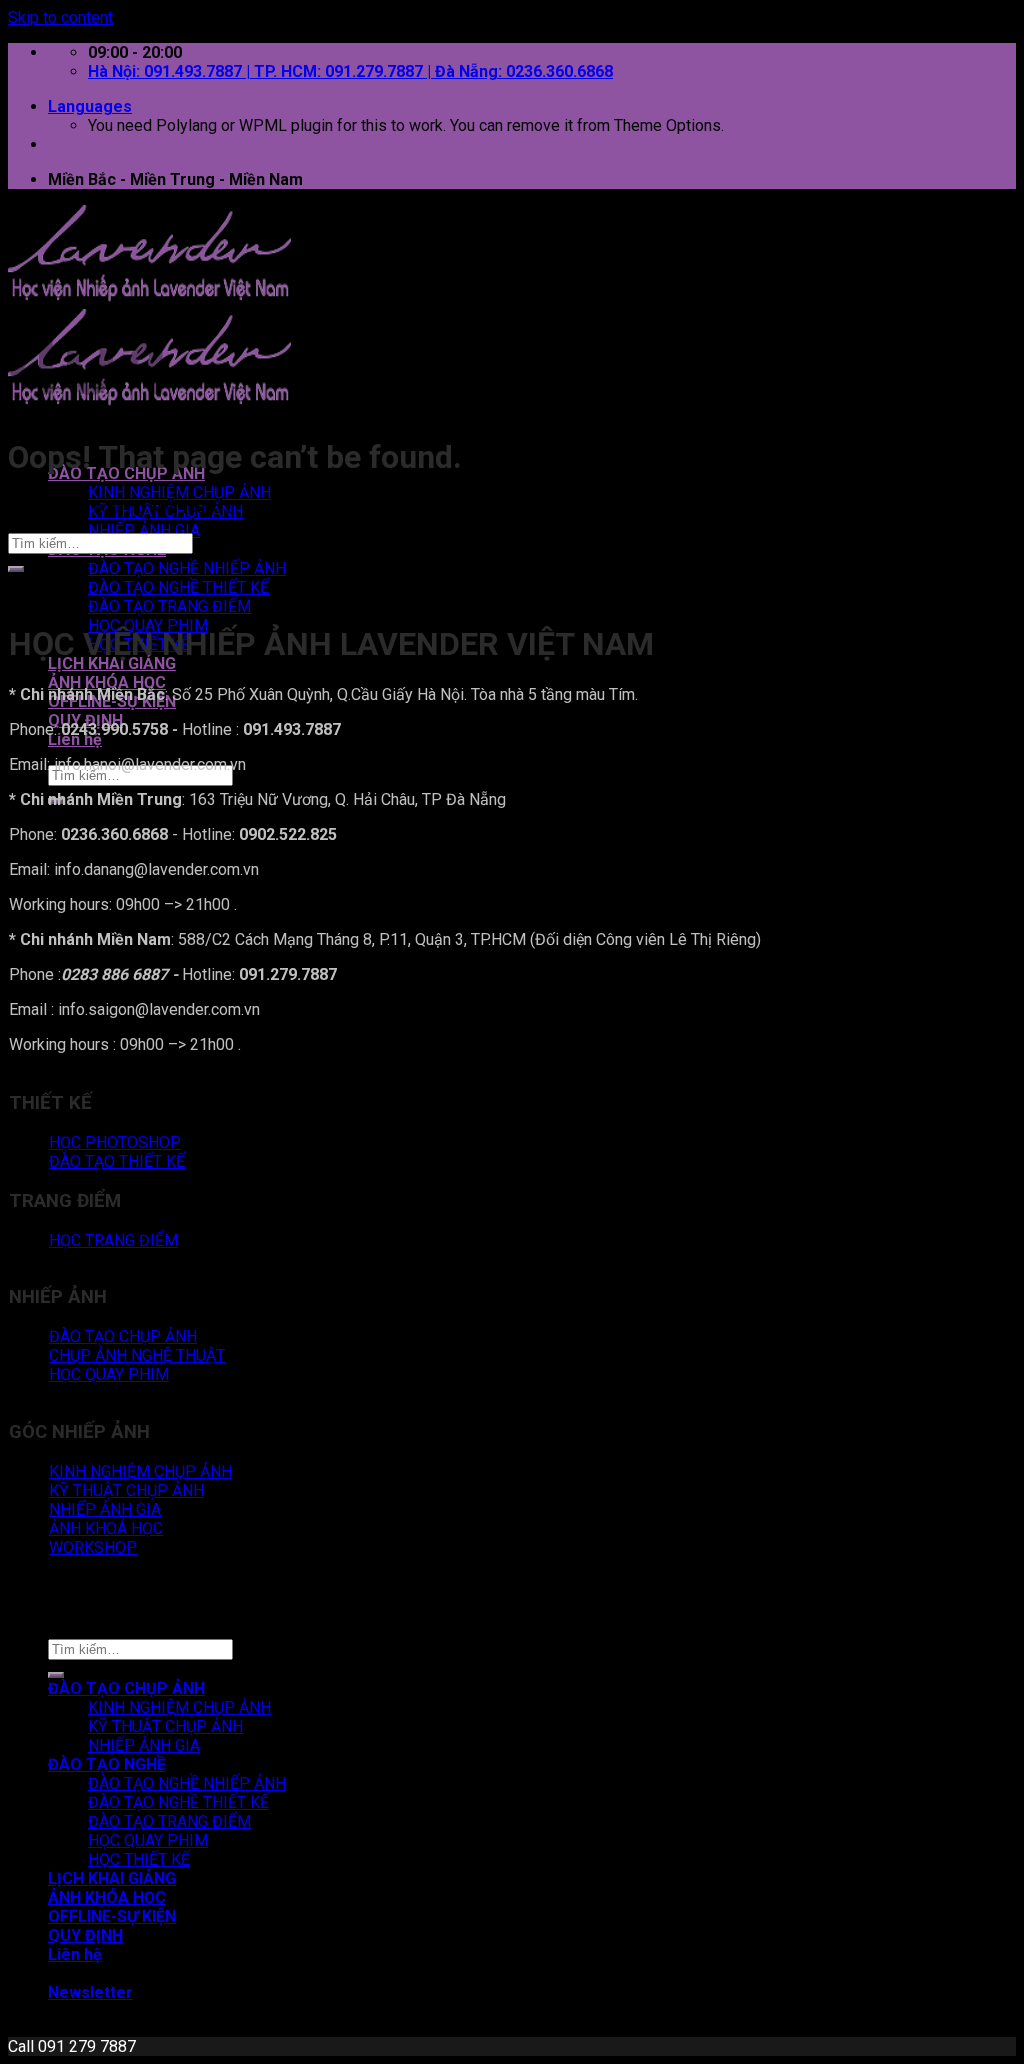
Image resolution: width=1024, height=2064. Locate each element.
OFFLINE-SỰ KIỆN (112, 1916)
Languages (90, 106)
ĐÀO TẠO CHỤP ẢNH (126, 1688)
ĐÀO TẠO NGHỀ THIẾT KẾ (178, 587)
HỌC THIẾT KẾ (139, 1859)
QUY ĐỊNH (85, 1935)
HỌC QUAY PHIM (148, 1840)
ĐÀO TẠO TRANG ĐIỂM (169, 606)
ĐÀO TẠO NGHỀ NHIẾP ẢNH (187, 568)
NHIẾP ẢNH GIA (144, 530)
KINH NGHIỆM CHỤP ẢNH (179, 492)
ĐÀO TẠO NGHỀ (107, 1764)
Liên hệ (75, 739)
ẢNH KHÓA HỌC (107, 682)
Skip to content (60, 17)
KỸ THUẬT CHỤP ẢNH (165, 1726)
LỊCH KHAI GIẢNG (112, 663)
